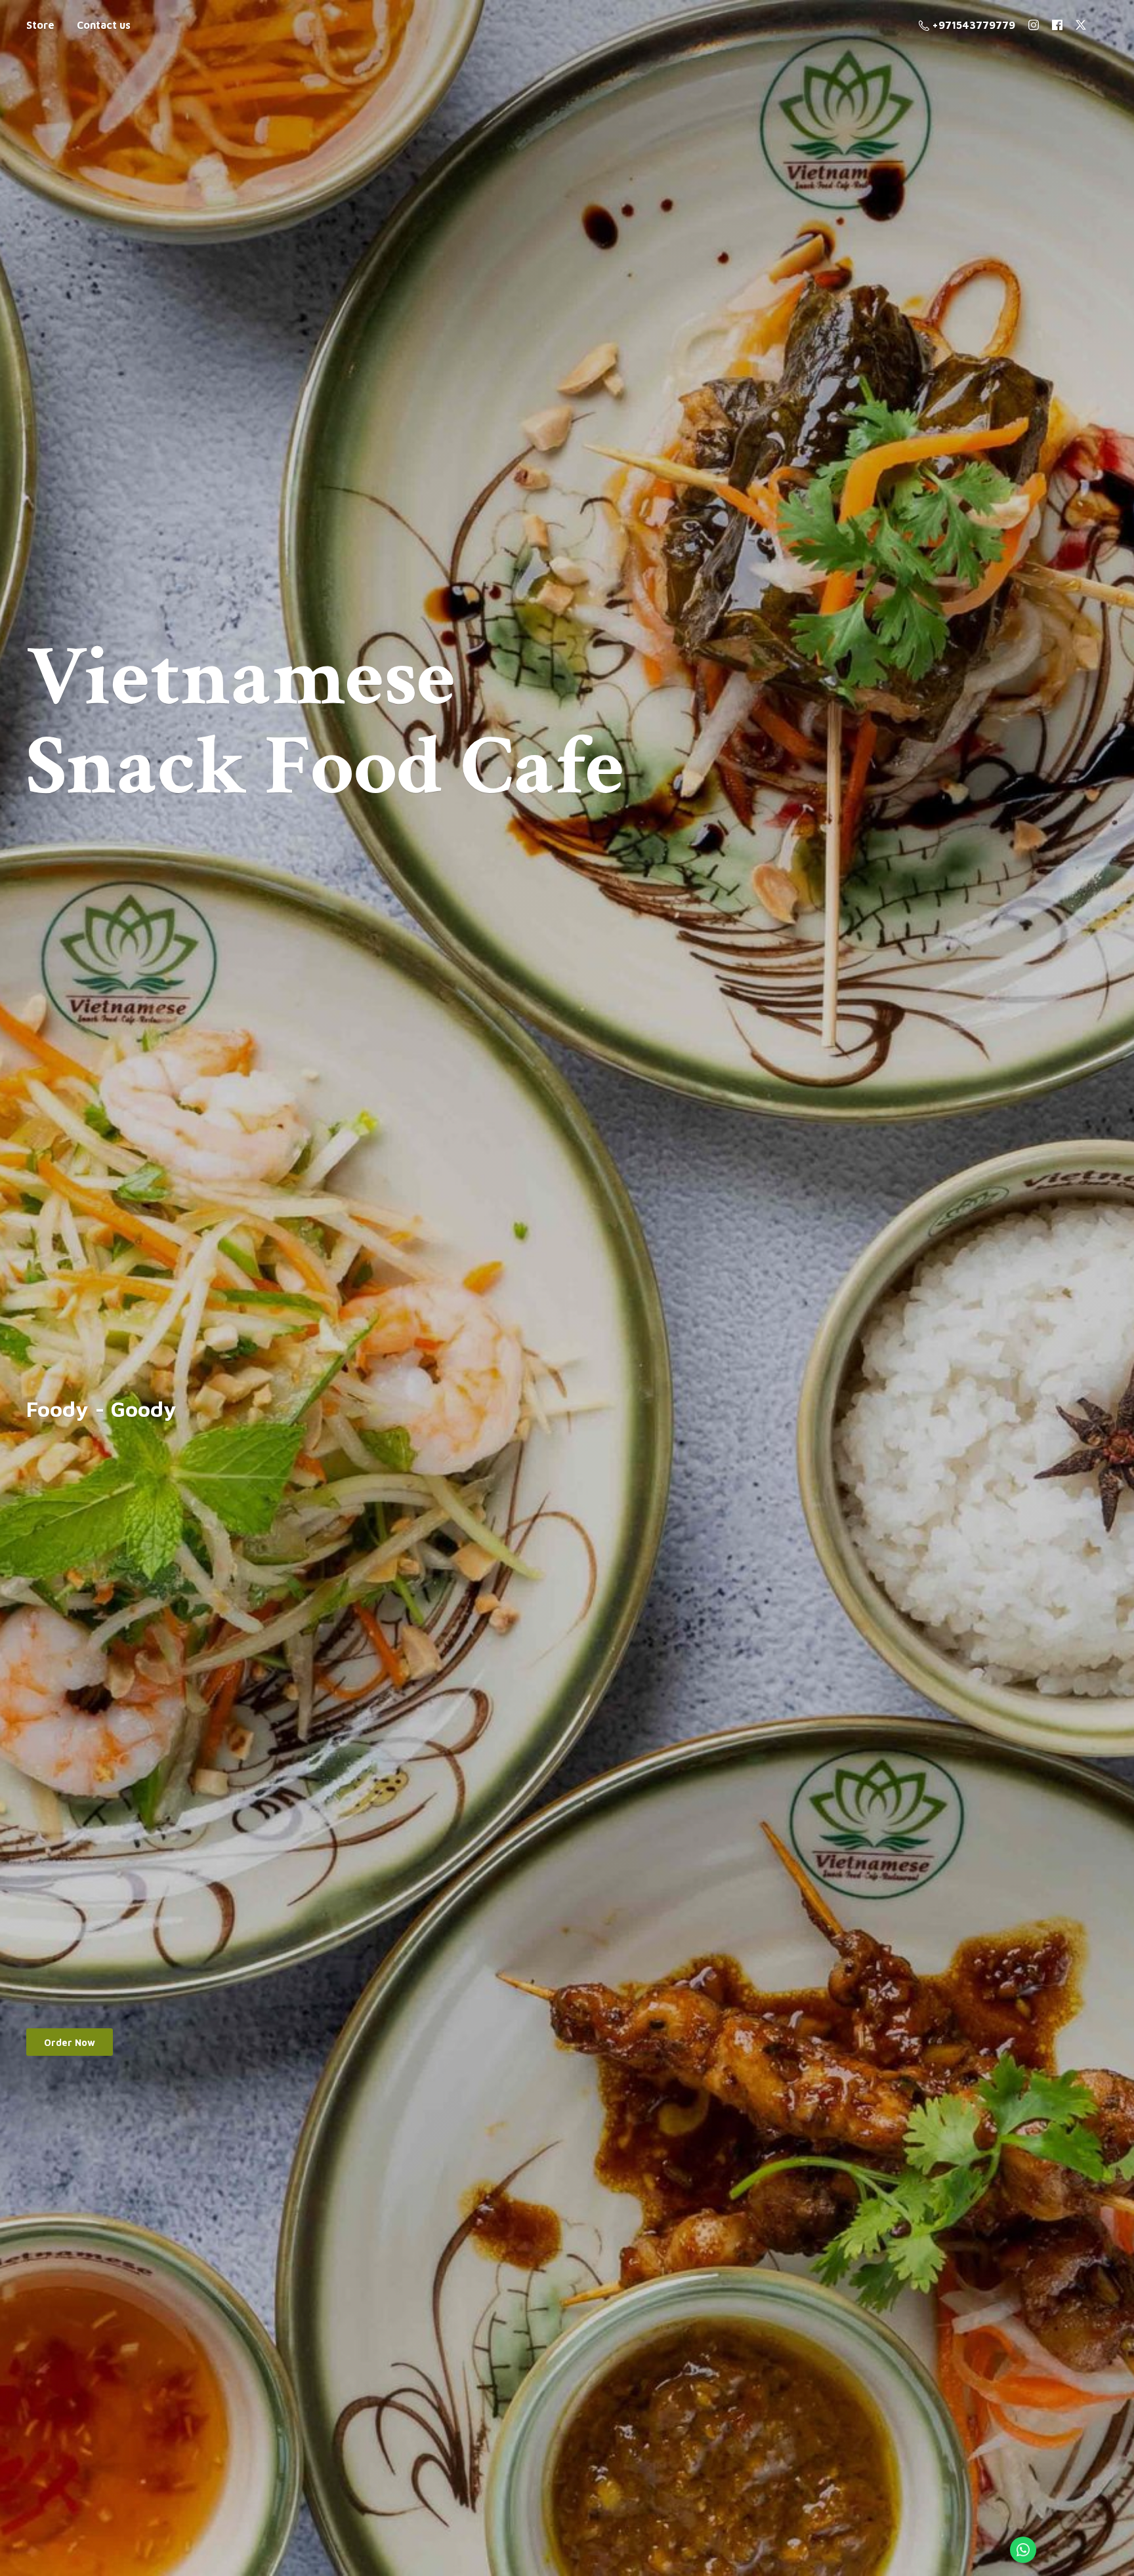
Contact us (104, 25)
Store (40, 25)
